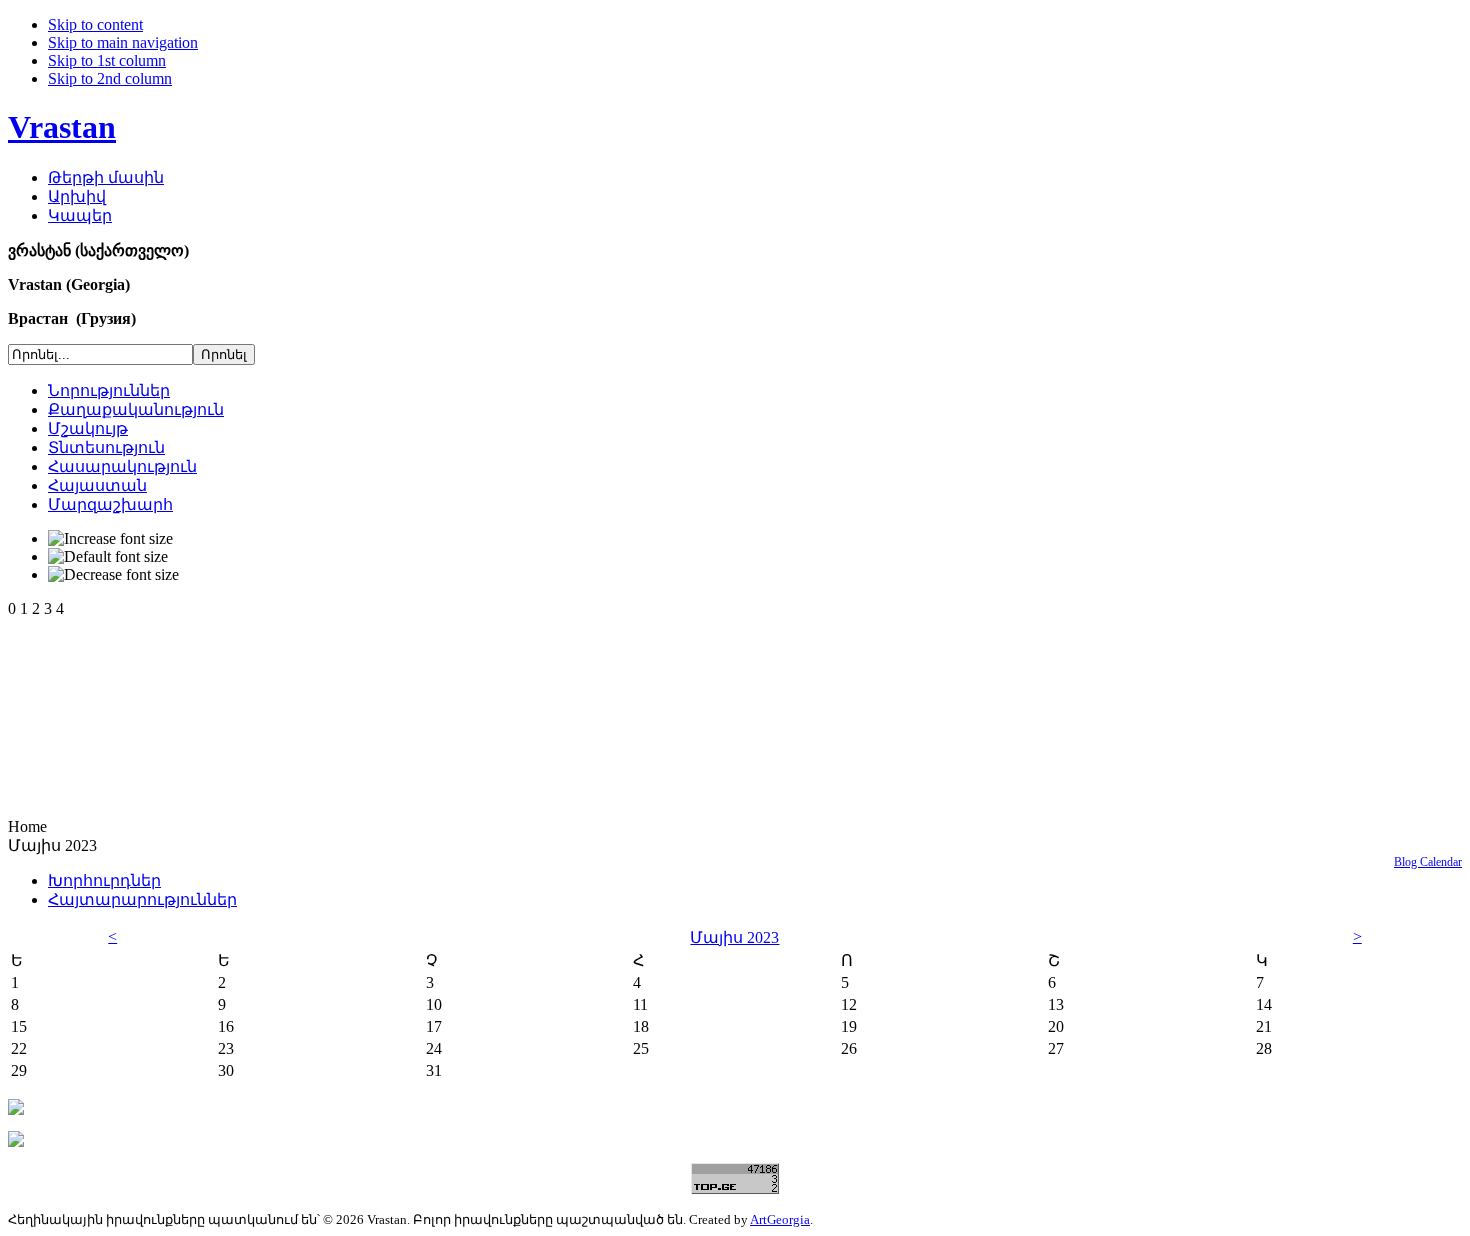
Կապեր (80, 215)
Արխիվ (77, 196)
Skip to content (95, 24)
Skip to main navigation (123, 42)
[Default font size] (108, 557)
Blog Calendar (1428, 862)
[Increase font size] (110, 539)
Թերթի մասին (106, 177)
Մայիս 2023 (734, 937)
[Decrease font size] (113, 575)
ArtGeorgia (780, 1219)
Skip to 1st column (107, 60)
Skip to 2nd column (110, 78)
